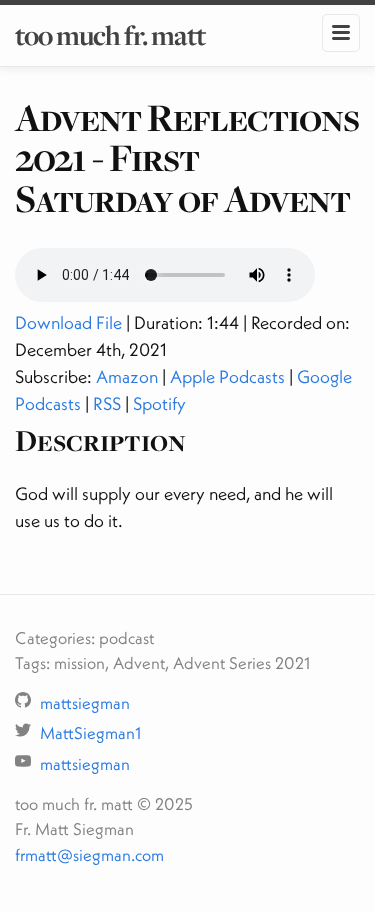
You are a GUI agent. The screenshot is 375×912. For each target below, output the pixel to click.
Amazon (127, 376)
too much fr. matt (110, 35)
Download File (68, 322)
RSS (107, 403)
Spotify (159, 403)
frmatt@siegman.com (89, 854)
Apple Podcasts (227, 376)
